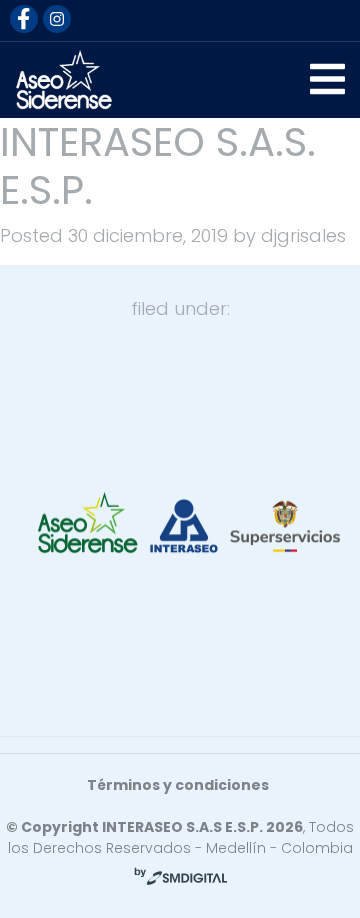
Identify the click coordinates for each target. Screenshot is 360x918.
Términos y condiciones (178, 785)
